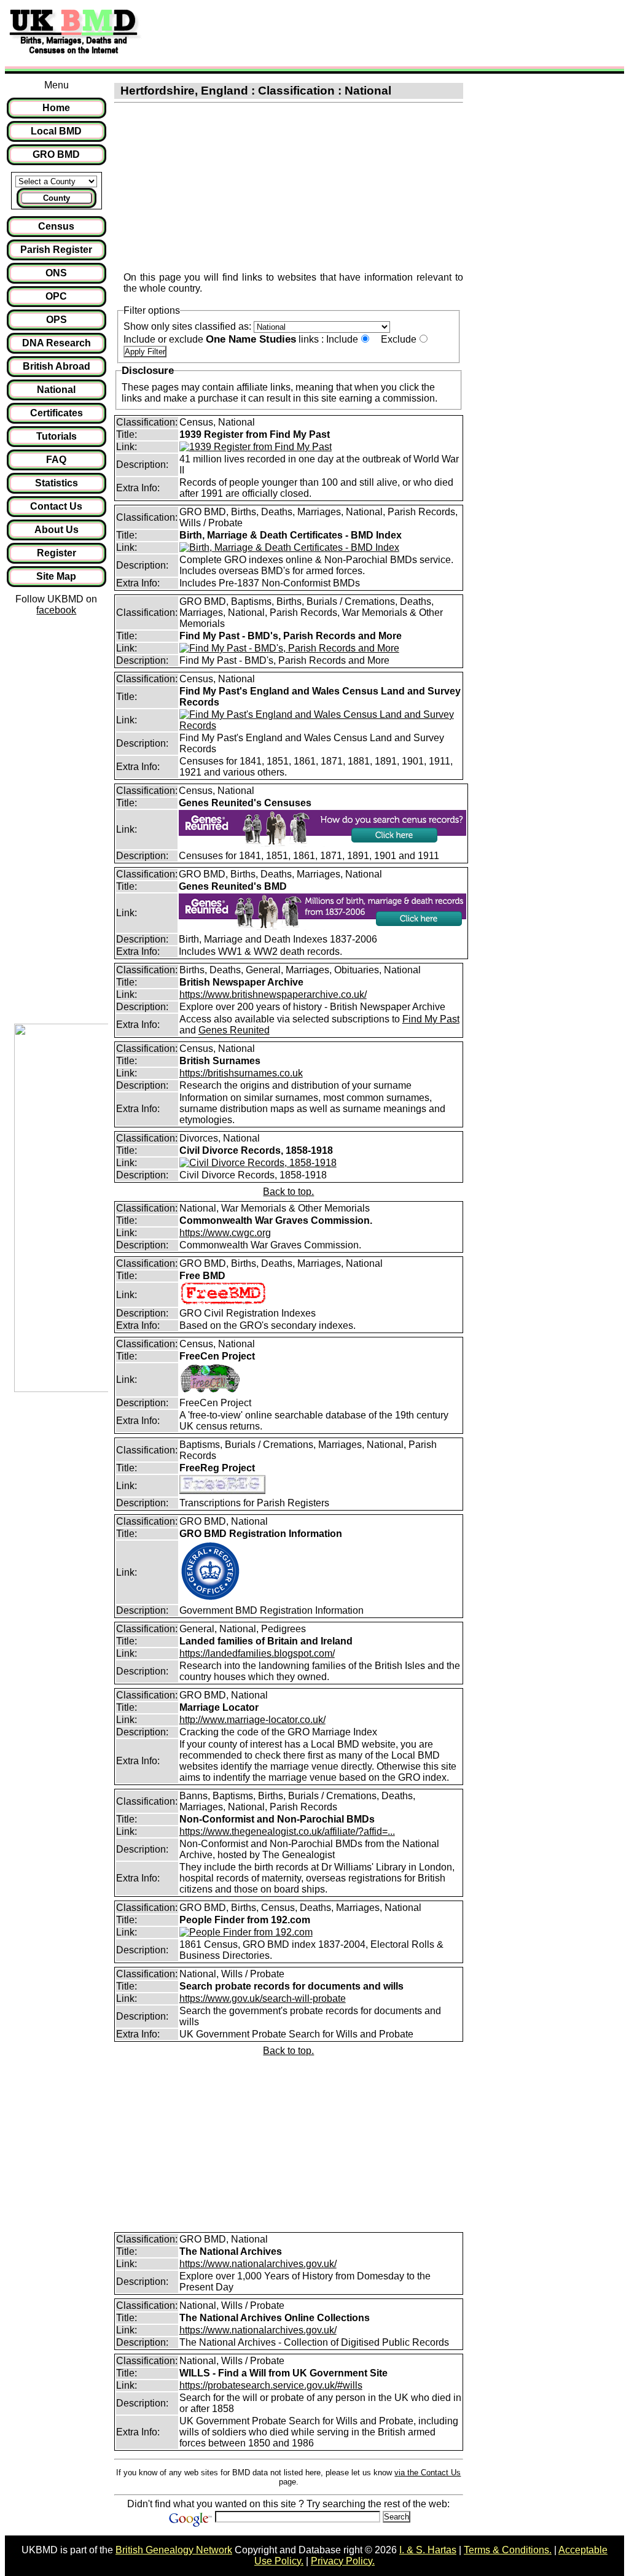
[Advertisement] (371, 33)
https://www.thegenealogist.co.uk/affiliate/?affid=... (287, 1831)
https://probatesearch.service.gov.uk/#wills (271, 2385)
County (57, 198)
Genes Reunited (234, 1030)
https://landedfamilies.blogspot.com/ (257, 1653)
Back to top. (288, 1192)
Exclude (399, 339)
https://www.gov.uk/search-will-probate (263, 1998)
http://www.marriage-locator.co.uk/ (252, 1720)
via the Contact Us (428, 2473)
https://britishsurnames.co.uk (241, 1073)
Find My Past (431, 1019)
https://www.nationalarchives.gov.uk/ (258, 2264)
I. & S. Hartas (428, 2550)
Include (342, 339)
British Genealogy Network (174, 2550)
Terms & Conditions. (508, 2550)
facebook (56, 610)
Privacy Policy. (343, 2561)
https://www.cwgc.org (225, 1233)
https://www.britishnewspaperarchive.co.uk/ (273, 994)
